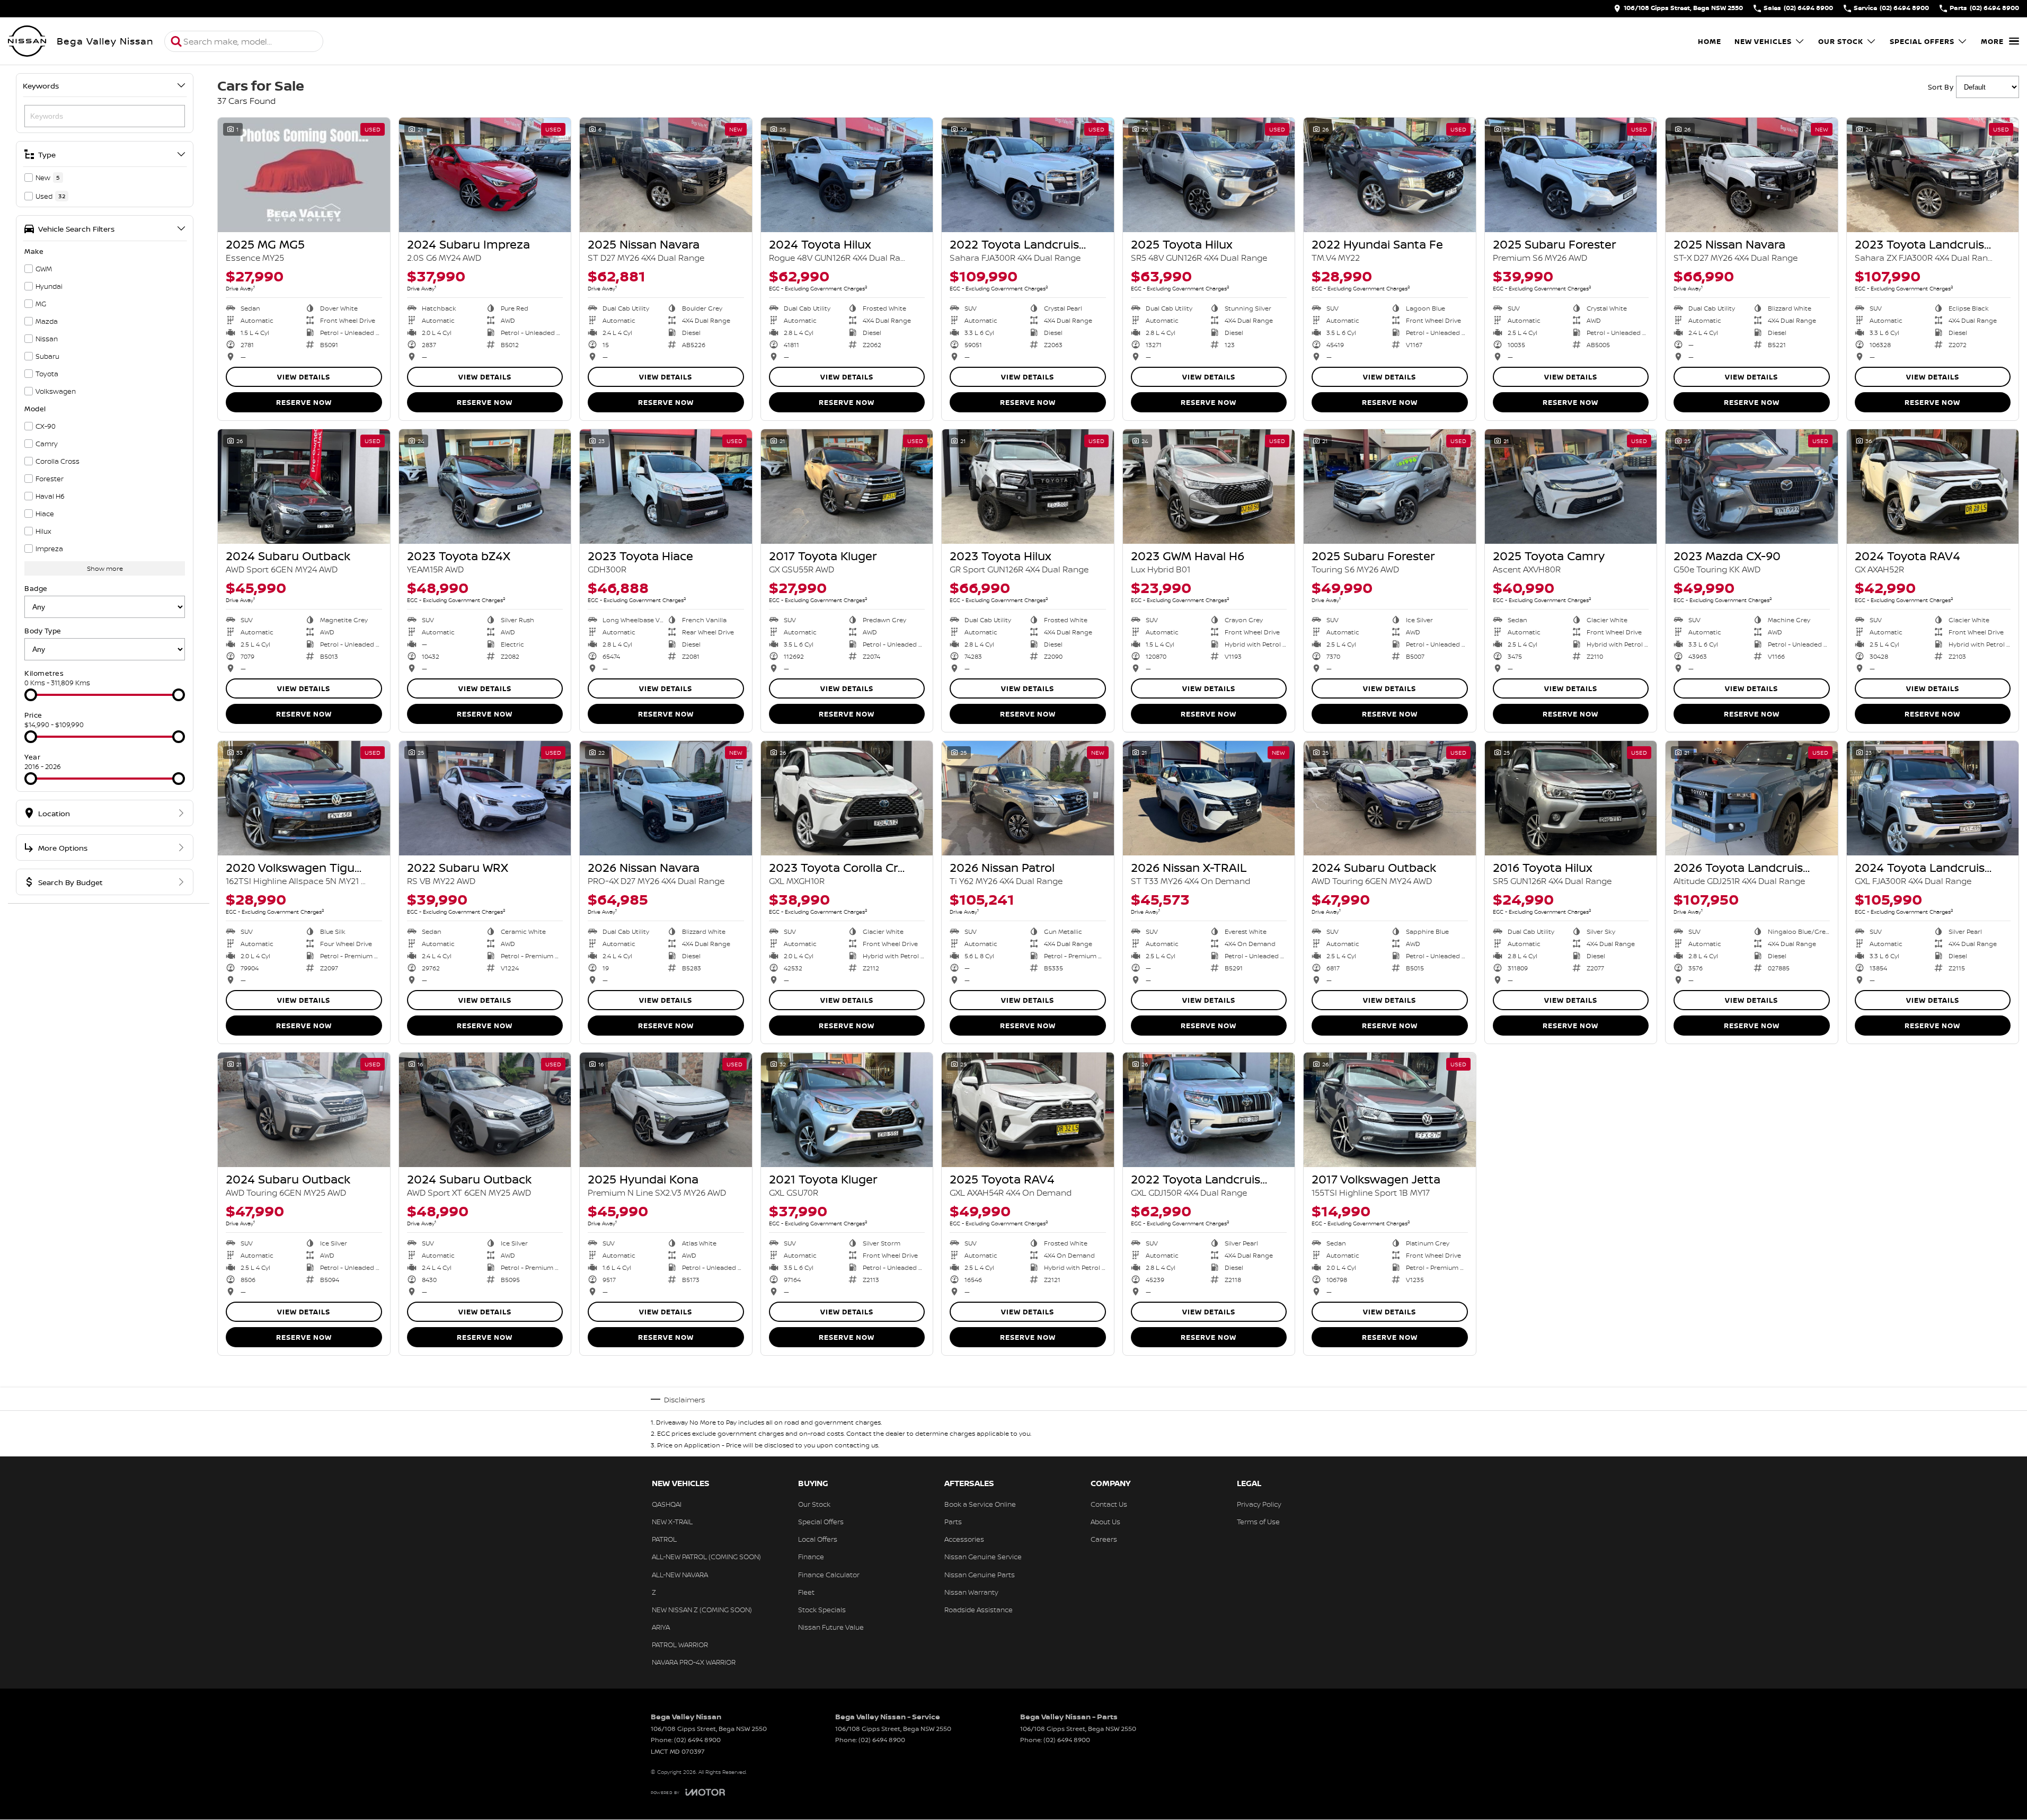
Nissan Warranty (971, 1592)
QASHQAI (667, 1504)
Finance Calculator (829, 1575)
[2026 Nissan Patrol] (1028, 798)
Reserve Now (304, 402)
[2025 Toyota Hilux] (1209, 175)
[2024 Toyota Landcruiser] (1933, 798)
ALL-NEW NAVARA (680, 1575)
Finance (811, 1557)
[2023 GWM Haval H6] (1209, 487)
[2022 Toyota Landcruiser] (1028, 175)
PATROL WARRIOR (680, 1645)
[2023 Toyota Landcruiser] (1933, 175)
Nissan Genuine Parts (980, 1575)
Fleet (806, 1592)
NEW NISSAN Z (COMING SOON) (702, 1610)
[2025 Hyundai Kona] (666, 1110)
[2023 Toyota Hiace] (666, 487)
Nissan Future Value (831, 1627)
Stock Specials (822, 1610)
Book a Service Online (980, 1504)
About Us (1105, 1522)
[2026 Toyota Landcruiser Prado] (1752, 798)
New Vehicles (1763, 41)
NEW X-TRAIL (672, 1522)
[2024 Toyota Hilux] (847, 175)
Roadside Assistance (979, 1610)
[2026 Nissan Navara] (666, 798)
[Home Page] (27, 41)
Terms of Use (1258, 1522)
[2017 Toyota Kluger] (847, 487)
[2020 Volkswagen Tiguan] (304, 798)
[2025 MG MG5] (304, 175)
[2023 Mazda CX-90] (1752, 487)
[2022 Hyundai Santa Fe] (1390, 175)
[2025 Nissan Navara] (666, 175)
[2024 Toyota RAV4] (1933, 487)
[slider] (31, 695)
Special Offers (1922, 41)
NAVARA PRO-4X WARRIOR (694, 1662)
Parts (953, 1522)
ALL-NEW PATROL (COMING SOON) (706, 1557)
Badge (36, 588)
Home (1710, 41)
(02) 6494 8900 (697, 1740)
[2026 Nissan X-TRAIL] (1209, 798)
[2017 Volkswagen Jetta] (1390, 1110)
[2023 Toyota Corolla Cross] (847, 798)
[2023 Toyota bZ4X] (485, 487)
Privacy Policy (1259, 1504)
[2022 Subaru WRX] (485, 798)
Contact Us (1109, 1504)
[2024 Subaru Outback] (304, 487)
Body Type (43, 631)
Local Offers (818, 1539)
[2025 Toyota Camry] (1571, 487)
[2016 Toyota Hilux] (1571, 798)
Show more (105, 568)
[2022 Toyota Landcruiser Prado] (1209, 1110)
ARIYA (661, 1627)
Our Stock (1841, 41)
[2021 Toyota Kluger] (847, 1110)
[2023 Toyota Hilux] (1028, 487)
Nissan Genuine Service (983, 1557)
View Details (304, 377)
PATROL (664, 1539)
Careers (1104, 1539)
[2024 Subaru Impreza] (485, 175)
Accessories (964, 1539)
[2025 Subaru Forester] (1571, 175)
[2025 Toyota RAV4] (1028, 1110)
